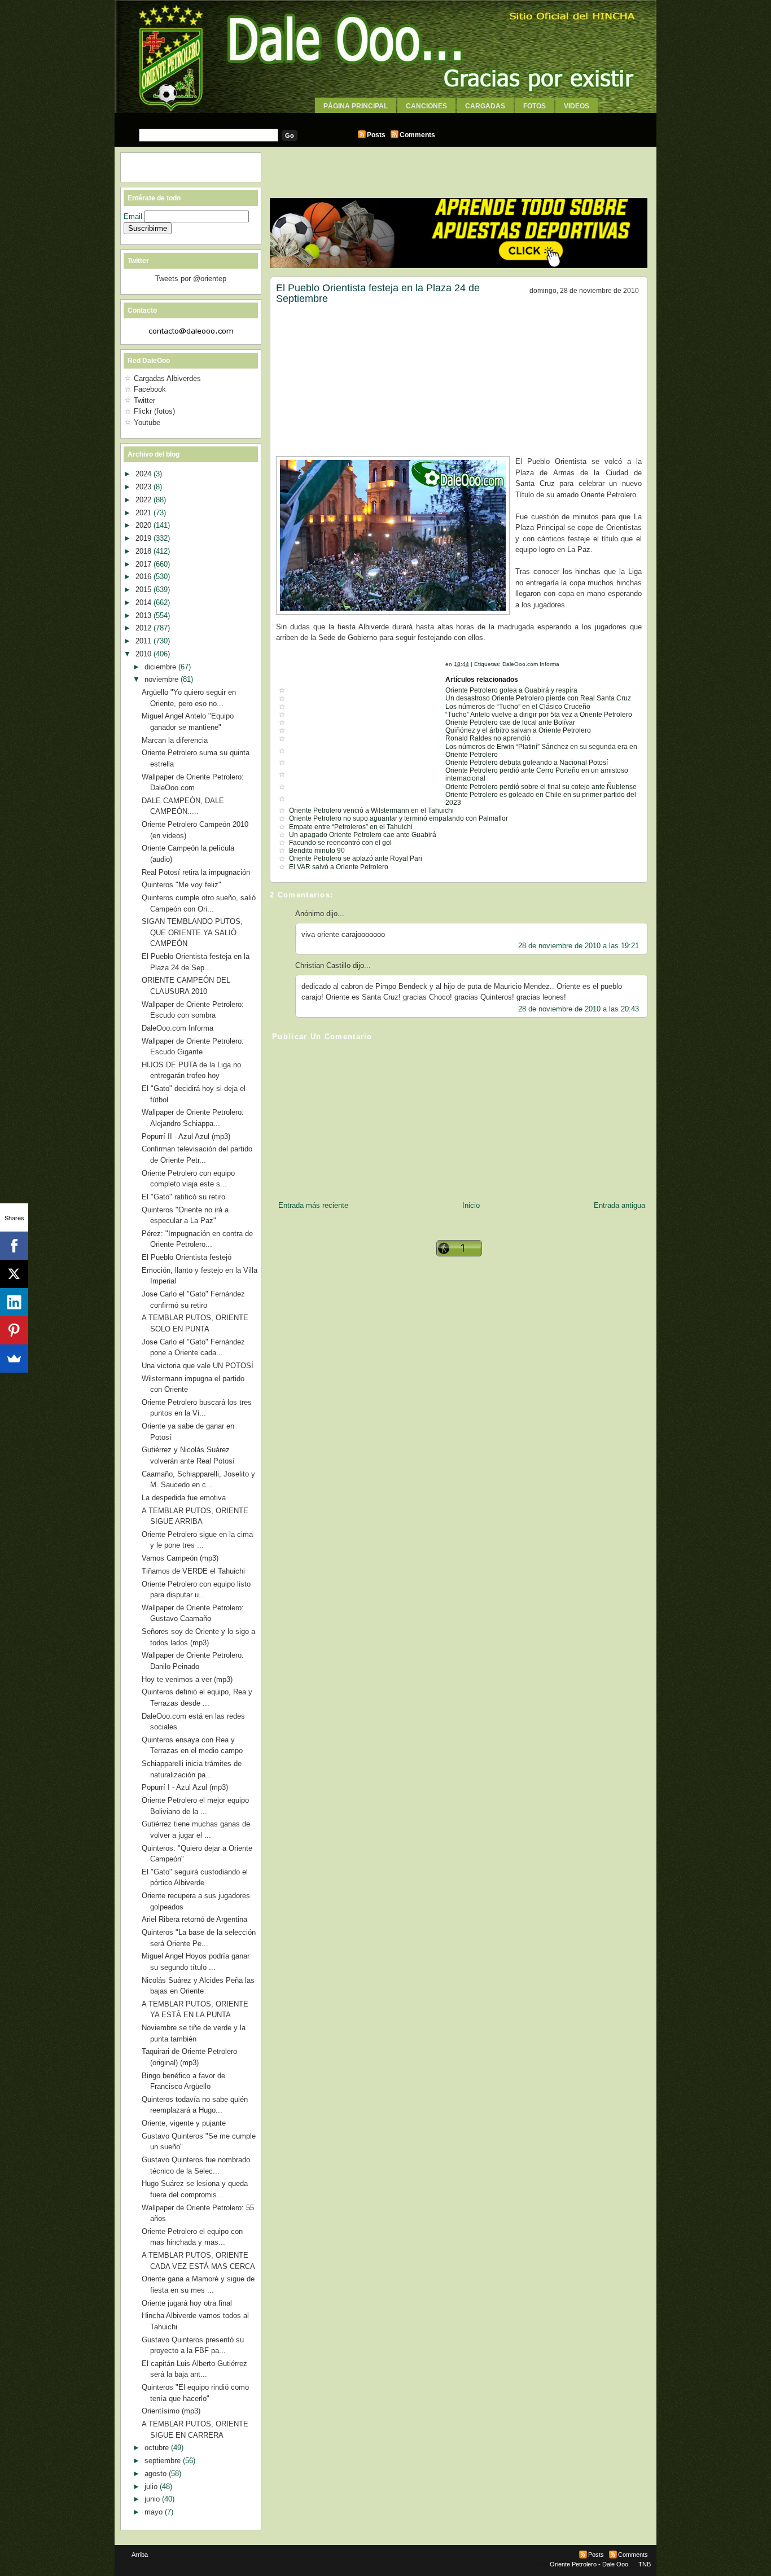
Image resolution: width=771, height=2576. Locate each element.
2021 (144, 513)
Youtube (147, 422)
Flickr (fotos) (154, 411)
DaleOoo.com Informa (531, 664)
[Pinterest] (14, 1330)
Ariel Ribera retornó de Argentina (194, 1919)
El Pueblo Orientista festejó (187, 1257)
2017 (144, 564)
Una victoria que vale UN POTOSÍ (198, 1366)
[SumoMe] (14, 1359)
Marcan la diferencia (175, 740)
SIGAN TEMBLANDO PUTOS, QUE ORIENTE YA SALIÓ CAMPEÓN (192, 932)
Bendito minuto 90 (317, 851)
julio (152, 2487)
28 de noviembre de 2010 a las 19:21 (579, 946)
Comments (417, 135)
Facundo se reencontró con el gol (340, 843)
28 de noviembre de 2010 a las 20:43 (579, 1009)
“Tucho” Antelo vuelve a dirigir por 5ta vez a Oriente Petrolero (539, 715)
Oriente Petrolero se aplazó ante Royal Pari (356, 858)
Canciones (426, 106)
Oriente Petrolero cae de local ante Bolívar (510, 722)
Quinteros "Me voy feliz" (181, 885)
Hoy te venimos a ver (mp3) (187, 1679)
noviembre (163, 679)
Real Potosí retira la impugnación (196, 872)
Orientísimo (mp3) (171, 2411)
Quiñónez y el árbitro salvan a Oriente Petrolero (518, 730)
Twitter (144, 400)
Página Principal (356, 106)
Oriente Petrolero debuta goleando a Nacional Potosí (527, 763)
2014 (144, 603)
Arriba (140, 2555)
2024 (144, 474)
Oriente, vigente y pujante (184, 2123)
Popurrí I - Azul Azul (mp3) (185, 1787)
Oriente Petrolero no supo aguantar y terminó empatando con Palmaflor (398, 818)
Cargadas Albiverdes (167, 378)
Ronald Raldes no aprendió (488, 738)
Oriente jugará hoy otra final (187, 2303)
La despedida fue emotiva (184, 1498)
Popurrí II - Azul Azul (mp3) (186, 1136)
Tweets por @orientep (191, 279)
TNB (645, 2564)
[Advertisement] (385, 117)
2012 (144, 628)
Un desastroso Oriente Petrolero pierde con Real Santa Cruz (538, 698)
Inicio (471, 1205)
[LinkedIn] (14, 1302)
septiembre (164, 2461)
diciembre (161, 667)
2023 (144, 487)
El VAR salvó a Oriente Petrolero (339, 867)
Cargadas (485, 106)
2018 (144, 551)
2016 (144, 577)
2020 (144, 525)
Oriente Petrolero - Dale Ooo (589, 2564)
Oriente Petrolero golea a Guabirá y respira (511, 690)
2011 (144, 641)
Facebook (150, 389)
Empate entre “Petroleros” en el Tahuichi (351, 827)
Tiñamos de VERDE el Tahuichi (193, 1571)
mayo (155, 2512)
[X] (14, 1274)
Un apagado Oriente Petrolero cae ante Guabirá (363, 835)
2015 (144, 590)
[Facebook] (14, 1246)
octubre (158, 2448)
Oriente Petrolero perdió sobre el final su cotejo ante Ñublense (541, 787)
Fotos (535, 106)
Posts (376, 135)
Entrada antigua (619, 1205)
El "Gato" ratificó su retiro (183, 1197)
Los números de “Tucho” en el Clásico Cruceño (518, 707)
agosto (157, 2474)
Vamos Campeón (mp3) (180, 1558)
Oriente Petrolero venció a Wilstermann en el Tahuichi (371, 811)
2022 (144, 500)
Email (134, 216)
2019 (144, 538)
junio (153, 2499)
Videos (577, 106)
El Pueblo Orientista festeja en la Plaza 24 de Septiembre (378, 293)
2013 (144, 615)
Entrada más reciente (313, 1205)
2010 (144, 654)
